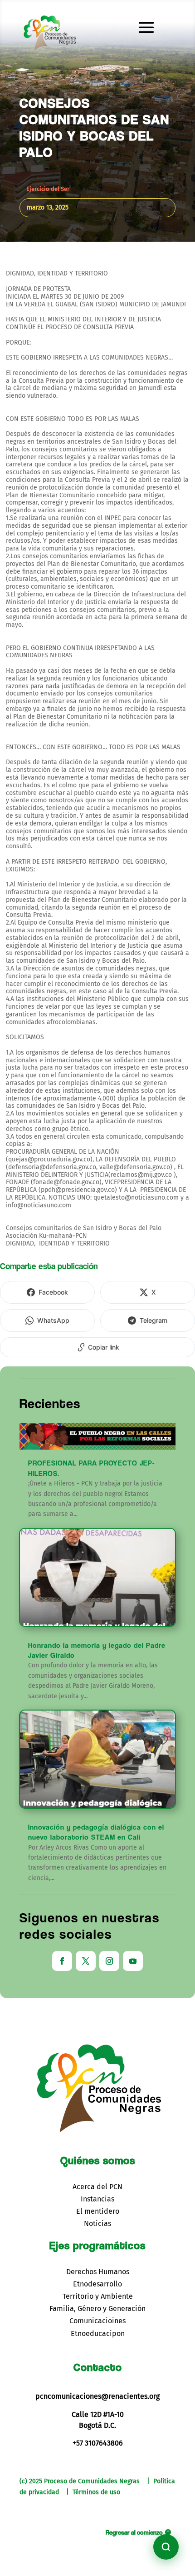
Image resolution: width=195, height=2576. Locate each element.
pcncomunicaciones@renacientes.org (97, 2396)
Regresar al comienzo (134, 2532)
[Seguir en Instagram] (109, 1961)
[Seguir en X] (86, 1961)
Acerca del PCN (97, 2187)
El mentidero (98, 2211)
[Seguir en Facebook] (62, 1961)
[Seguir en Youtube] (133, 1961)
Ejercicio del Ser (48, 189)
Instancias (97, 2199)
